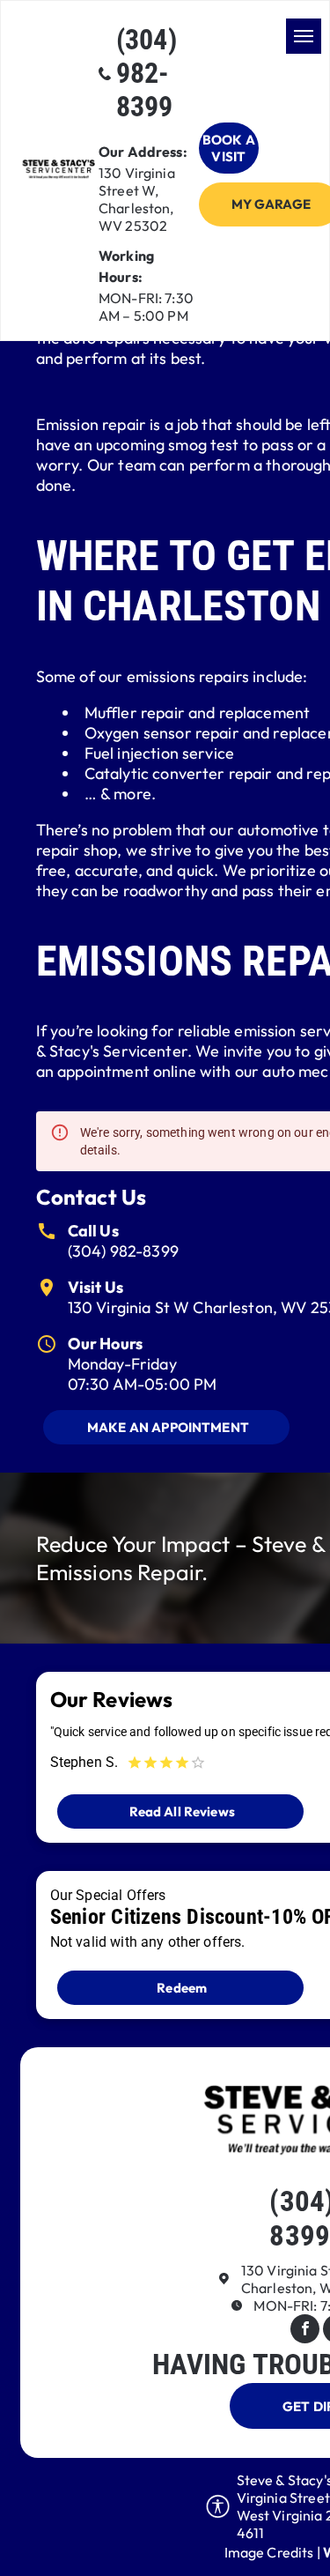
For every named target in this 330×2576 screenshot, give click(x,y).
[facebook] (305, 2331)
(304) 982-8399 (123, 1251)
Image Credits (269, 2552)
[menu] (304, 36)
